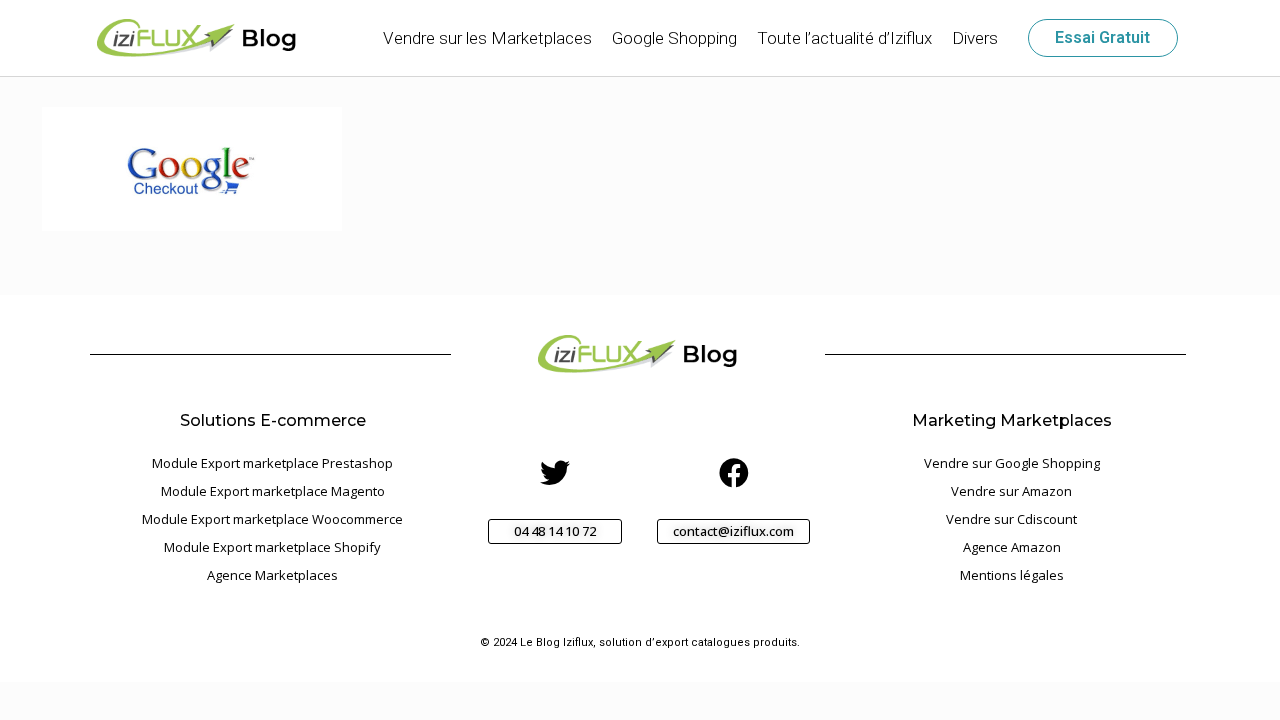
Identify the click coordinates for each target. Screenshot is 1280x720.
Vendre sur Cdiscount (1011, 519)
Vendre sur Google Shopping (1012, 463)
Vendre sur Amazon (1011, 491)
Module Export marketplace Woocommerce (272, 519)
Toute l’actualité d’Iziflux (844, 38)
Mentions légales (1012, 575)
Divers (975, 38)
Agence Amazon (1012, 547)
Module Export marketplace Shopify (272, 547)
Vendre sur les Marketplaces (487, 38)
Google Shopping (674, 38)
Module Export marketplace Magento (273, 491)
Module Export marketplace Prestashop (272, 463)
